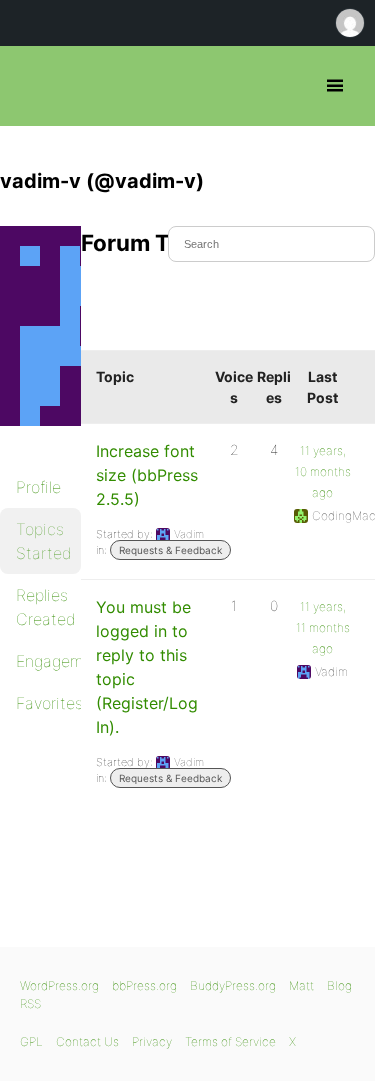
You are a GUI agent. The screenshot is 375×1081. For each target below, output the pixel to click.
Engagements (48, 661)
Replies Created (46, 607)
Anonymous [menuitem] (349, 23)
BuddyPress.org (233, 985)
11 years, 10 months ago (323, 471)
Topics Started (44, 541)
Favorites (48, 703)
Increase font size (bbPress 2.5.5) (147, 475)
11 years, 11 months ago (323, 627)
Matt (301, 985)
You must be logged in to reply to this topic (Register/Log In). (147, 667)
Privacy (152, 1041)
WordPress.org (59, 985)
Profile (38, 487)
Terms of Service (230, 1041)
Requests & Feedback (170, 550)
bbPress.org (32, 86)
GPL (31, 1041)
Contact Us (87, 1041)
